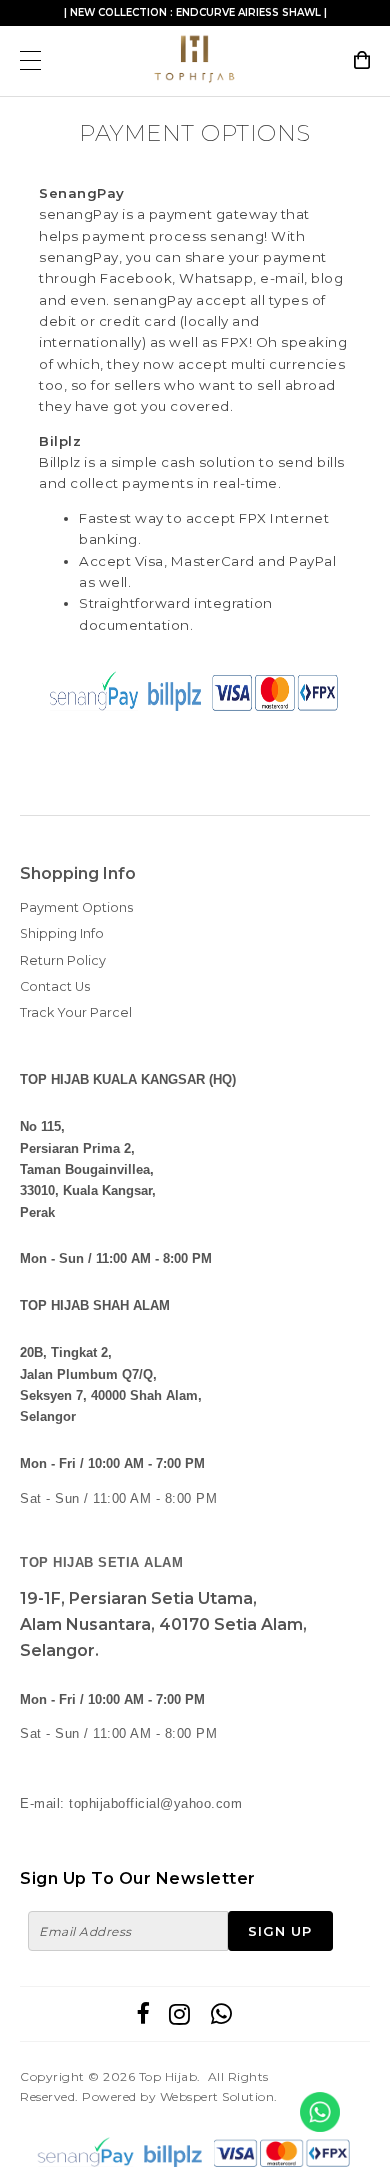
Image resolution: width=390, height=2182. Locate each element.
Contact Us (55, 986)
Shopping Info (78, 873)
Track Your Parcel (76, 1012)
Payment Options (76, 907)
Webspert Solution (217, 2096)
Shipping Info (62, 933)
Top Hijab (168, 2076)
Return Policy (63, 960)
